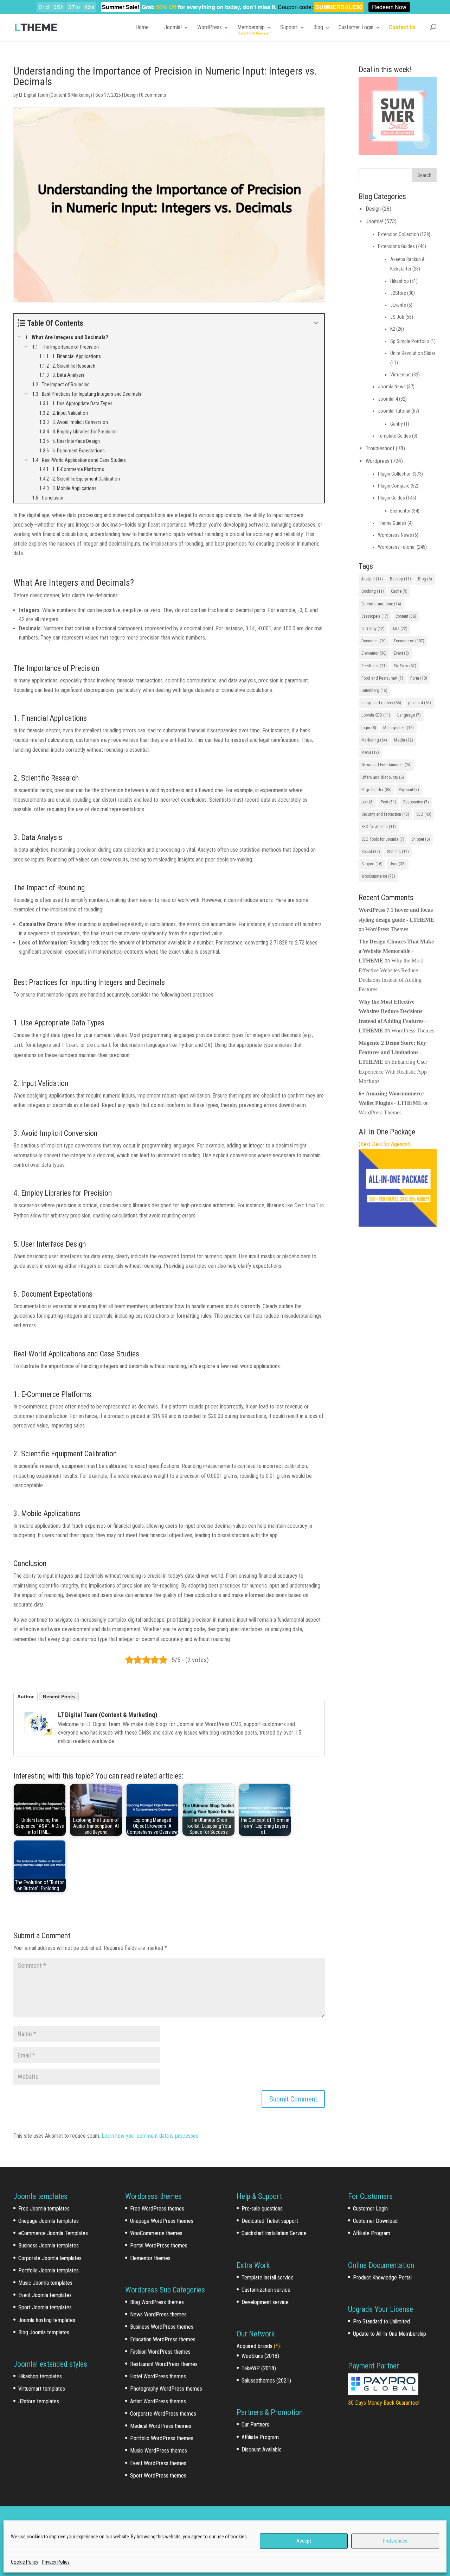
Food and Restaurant (382, 678)
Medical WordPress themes (161, 2426)
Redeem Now (389, 7)
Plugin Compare (394, 486)
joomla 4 (420, 703)
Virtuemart (401, 375)
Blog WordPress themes (157, 2302)
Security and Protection (385, 814)
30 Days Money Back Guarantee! (384, 2403)
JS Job (397, 317)
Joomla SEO (376, 715)
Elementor (400, 511)
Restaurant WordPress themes (164, 2364)
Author (25, 1697)
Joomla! (173, 27)
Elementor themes (150, 2258)
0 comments (154, 95)
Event (401, 653)
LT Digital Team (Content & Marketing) (56, 95)
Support (289, 27)
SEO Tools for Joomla (383, 839)
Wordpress (378, 461)
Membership (251, 27)
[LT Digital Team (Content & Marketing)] (38, 1723)
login (369, 728)
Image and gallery (381, 703)
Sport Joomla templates (45, 2307)
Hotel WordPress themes (158, 2376)
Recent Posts (59, 1697)
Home (142, 27)
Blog (318, 27)
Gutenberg (374, 691)
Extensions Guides (396, 246)
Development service (265, 2302)
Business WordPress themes (162, 2327)
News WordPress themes (158, 2314)
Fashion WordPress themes (160, 2352)
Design (131, 95)
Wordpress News (395, 535)
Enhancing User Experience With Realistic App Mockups (393, 1071)
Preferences (395, 2541)
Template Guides (394, 436)
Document (374, 641)
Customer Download (375, 2221)
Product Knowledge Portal (382, 2278)
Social (371, 852)
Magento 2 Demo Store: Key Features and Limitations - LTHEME (392, 1052)
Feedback (374, 666)
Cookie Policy (25, 2562)
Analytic (372, 579)
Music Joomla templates (45, 2283)
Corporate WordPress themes (163, 2414)
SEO (424, 814)
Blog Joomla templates (44, 2332)
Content (406, 616)
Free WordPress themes (157, 2209)
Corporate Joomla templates (50, 2258)
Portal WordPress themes (159, 2246)
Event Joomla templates (45, 2295)
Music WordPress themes (159, 2451)
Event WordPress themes (158, 2463)
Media (404, 740)
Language (409, 715)
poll (368, 802)
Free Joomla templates (44, 2209)
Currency (373, 629)
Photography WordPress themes (166, 2389)
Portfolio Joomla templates (49, 2270)
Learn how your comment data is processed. (151, 2136)
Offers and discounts (383, 777)
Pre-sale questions (262, 2209)
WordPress (210, 27)
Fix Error (405, 666)
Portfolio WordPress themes (162, 2438)
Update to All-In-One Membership (390, 2334)
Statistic (398, 852)
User (398, 864)
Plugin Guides (391, 498)
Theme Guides (392, 523)
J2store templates (39, 2401)
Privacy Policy (56, 2562)
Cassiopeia (375, 616)
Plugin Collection (395, 474)
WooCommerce (378, 876)
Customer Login (356, 27)
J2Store (398, 293)
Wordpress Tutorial (397, 547)
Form (419, 678)
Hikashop (400, 281)
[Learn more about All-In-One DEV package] (397, 1225)
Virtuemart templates (42, 2389)
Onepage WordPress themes (162, 2221)
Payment (409, 790)
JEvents (398, 305)
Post (388, 802)
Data (400, 629)
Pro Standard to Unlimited (381, 2321)
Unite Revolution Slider (413, 353)
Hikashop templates (40, 2376)
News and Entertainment (387, 765)
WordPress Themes (387, 929)
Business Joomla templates (49, 2246)
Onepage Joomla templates (49, 2221)
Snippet (421, 839)
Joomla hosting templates (47, 2320)
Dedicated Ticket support (270, 2221)
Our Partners (255, 2425)
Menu (370, 752)
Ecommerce (409, 641)
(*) (277, 2346)
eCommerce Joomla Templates (53, 2233)
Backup (400, 579)
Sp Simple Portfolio (410, 341)
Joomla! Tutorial (394, 411)
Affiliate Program (260, 2437)
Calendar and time (381, 604)
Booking (373, 591)
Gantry (397, 424)
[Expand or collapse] (316, 323)
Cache (399, 591)
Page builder (377, 790)
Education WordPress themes (163, 2339)
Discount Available (262, 2450)
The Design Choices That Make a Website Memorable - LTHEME (396, 951)
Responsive (416, 802)
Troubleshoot (380, 448)
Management (398, 728)
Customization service (266, 2290)
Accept (304, 2541)
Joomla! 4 (388, 399)
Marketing (374, 740)
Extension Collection (398, 234)
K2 (393, 329)
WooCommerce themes (156, 2233)
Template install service (268, 2278)
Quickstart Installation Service (274, 2233)
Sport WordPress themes (158, 2476)
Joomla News (392, 387)
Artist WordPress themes (158, 2401)
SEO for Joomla (379, 827)
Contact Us (402, 27)
